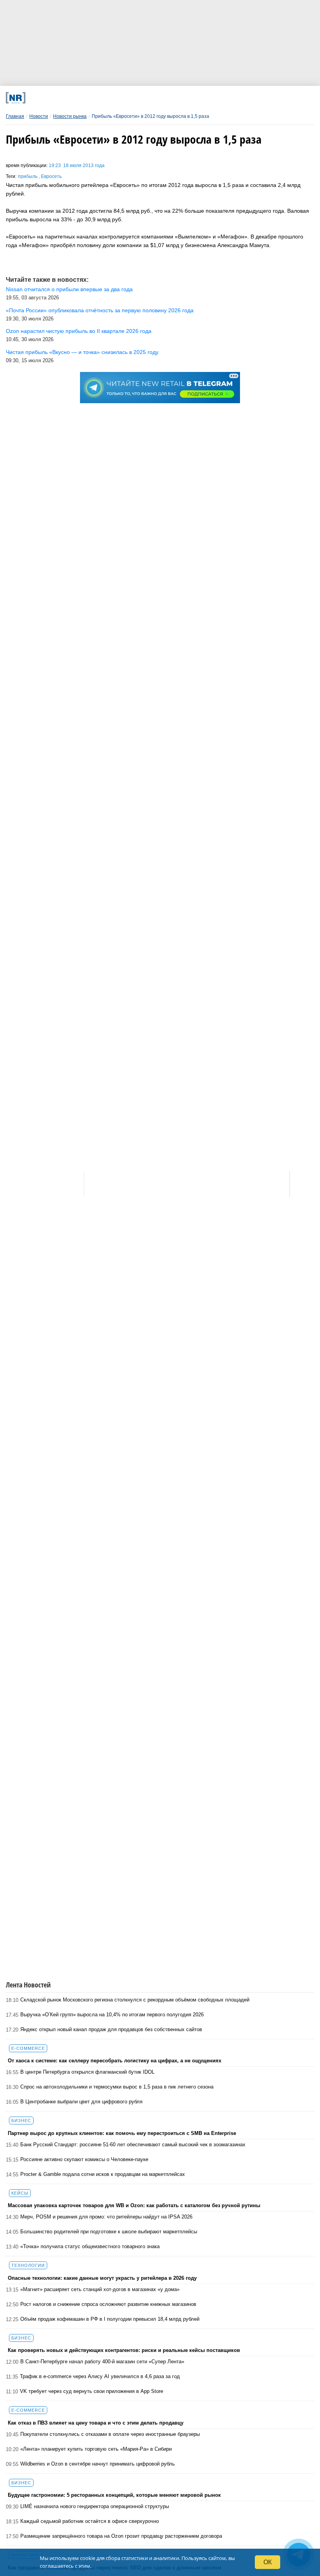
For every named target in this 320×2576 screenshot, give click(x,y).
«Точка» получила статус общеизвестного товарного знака (90, 2246)
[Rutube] (206, 98)
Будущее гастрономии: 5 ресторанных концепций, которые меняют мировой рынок (114, 2495)
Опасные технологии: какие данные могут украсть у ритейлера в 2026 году (102, 2278)
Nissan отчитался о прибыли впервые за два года (69, 289)
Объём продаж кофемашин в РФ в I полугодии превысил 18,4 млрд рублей (110, 2319)
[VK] (92, 98)
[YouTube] (178, 98)
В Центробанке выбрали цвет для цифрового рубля (81, 2102)
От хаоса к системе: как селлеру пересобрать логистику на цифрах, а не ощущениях (115, 2061)
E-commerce (28, 2048)
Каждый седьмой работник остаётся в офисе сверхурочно (90, 2521)
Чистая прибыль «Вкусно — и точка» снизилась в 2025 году (82, 352)
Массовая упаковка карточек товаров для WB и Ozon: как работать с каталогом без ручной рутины (134, 2205)
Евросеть (51, 176)
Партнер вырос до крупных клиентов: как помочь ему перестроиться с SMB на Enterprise (122, 2133)
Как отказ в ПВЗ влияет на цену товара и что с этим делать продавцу (96, 2423)
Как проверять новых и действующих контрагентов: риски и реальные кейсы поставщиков (124, 2350)
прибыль (28, 176)
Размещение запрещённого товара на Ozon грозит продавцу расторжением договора (121, 2536)
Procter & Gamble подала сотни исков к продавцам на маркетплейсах (103, 2174)
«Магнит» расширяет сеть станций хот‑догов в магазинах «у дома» (100, 2289)
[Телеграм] (64, 98)
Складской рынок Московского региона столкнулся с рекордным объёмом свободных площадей (135, 2000)
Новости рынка (70, 116)
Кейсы (20, 2193)
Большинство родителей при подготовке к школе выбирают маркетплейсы (109, 2232)
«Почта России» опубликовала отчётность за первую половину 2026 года (100, 310)
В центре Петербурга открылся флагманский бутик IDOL (87, 2072)
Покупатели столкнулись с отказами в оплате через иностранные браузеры (110, 2434)
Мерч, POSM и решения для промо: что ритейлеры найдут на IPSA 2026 (106, 2217)
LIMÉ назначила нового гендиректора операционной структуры (95, 2506)
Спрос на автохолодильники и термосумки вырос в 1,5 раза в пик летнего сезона (117, 2087)
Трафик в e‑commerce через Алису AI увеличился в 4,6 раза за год (100, 2376)
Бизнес (21, 2121)
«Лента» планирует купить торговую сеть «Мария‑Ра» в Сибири (96, 2449)
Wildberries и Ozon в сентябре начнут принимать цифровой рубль (98, 2464)
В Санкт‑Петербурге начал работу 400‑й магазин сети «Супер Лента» (102, 2362)
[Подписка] (235, 98)
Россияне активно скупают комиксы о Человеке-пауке (84, 2159)
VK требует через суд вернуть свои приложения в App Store (92, 2391)
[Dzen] (149, 98)
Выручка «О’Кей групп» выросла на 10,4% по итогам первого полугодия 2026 (112, 2015)
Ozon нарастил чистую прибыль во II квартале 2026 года (79, 331)
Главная (15, 116)
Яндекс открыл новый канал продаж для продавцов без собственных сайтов (111, 2029)
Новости (39, 116)
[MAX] (121, 98)
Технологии (28, 2265)
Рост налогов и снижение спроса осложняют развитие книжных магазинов (108, 2304)
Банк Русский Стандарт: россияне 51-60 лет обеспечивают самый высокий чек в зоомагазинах (133, 2145)
